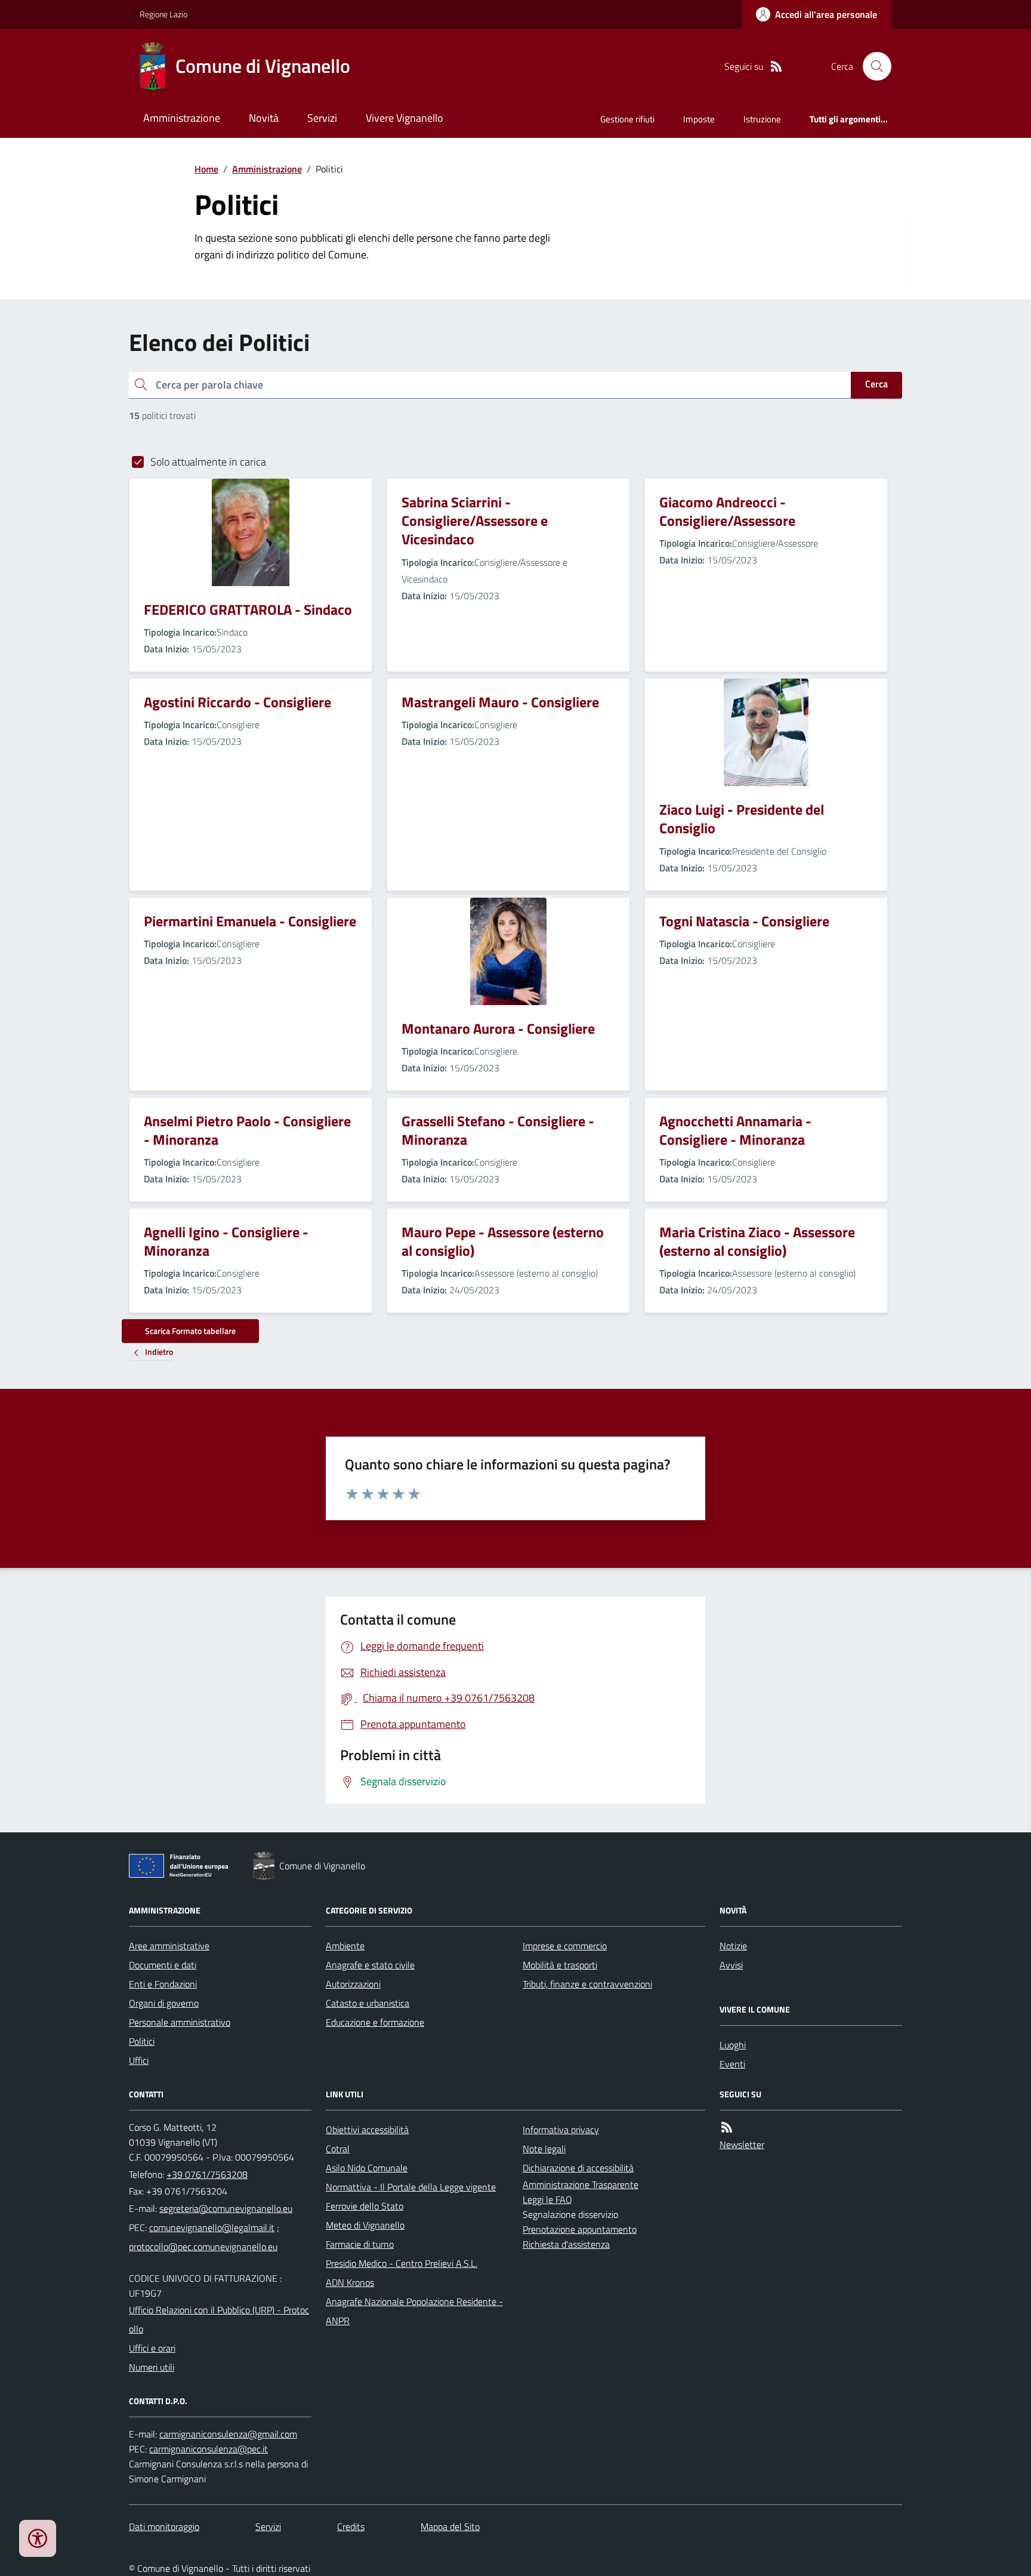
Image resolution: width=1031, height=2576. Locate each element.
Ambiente (345, 1946)
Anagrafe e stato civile (370, 1965)
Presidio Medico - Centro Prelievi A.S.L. (402, 2263)
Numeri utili (152, 2367)
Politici (142, 2041)
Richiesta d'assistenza (566, 2244)
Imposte (699, 119)
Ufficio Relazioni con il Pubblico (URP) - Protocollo (219, 2319)
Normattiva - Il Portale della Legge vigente (411, 2187)
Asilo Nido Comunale (367, 2168)
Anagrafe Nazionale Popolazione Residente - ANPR (414, 2311)
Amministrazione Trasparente (581, 2184)
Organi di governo (164, 2003)
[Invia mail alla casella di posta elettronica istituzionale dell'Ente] (226, 2208)
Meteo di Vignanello (365, 2225)
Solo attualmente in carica (208, 462)
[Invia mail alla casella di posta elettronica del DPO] (228, 2434)
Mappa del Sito (450, 2526)
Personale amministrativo (180, 2022)
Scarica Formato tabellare (190, 1331)
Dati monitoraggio (164, 2526)
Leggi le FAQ (547, 2199)
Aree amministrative (169, 1946)
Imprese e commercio (565, 1946)
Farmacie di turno (360, 2244)
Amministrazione (182, 118)
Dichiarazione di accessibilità (578, 2168)
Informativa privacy (561, 2130)
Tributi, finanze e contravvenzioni (587, 1984)
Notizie (733, 1946)
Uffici (139, 2060)
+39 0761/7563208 (207, 2174)
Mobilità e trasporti (560, 1965)
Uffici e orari (152, 2348)
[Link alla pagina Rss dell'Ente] (727, 2127)
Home (206, 169)
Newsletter (742, 2144)
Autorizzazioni (353, 1984)
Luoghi (733, 2045)
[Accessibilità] (38, 2538)
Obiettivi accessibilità (367, 2130)
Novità (264, 118)
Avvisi (731, 1965)
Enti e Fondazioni (163, 1984)
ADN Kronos (350, 2282)
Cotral (338, 2149)
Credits (351, 2526)
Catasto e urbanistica (368, 2003)
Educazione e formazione (375, 2022)
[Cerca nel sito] (872, 66)
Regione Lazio (163, 14)
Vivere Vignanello (405, 118)
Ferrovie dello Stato (365, 2206)
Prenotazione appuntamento (580, 2229)
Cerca (876, 384)
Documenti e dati (163, 1965)
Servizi (322, 118)
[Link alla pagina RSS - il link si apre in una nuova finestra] (776, 67)
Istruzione (762, 119)
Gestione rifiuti (627, 119)
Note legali (544, 2149)
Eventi (732, 2064)
